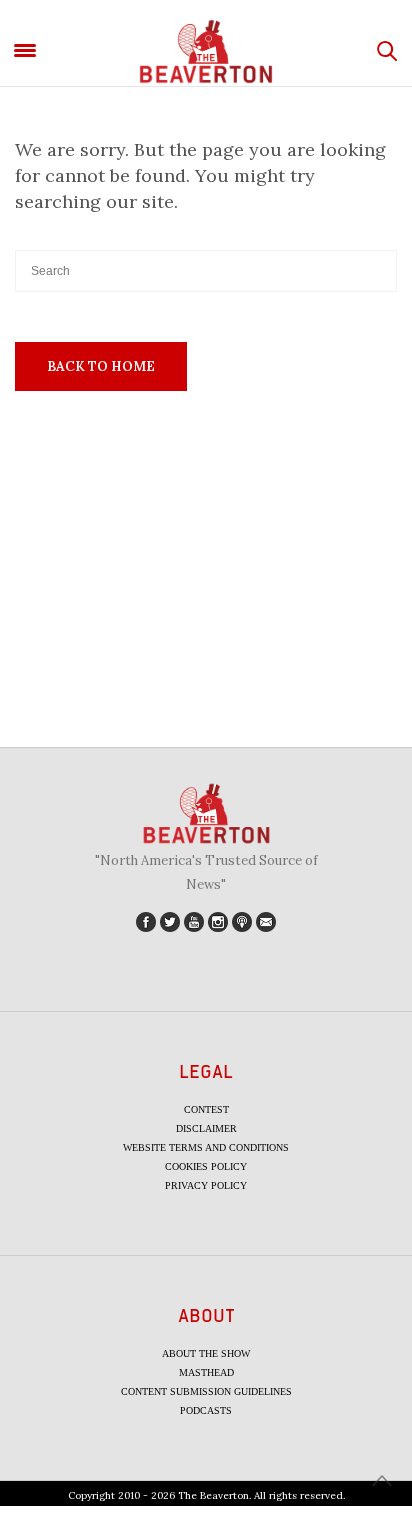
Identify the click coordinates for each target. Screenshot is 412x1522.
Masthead (206, 1372)
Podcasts (206, 1410)
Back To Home (101, 366)
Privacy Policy (206, 1185)
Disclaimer (206, 1128)
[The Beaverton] (206, 51)
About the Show (206, 1353)
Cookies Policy (206, 1166)
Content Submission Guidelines (206, 1391)
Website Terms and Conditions (206, 1147)
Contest (206, 1109)
